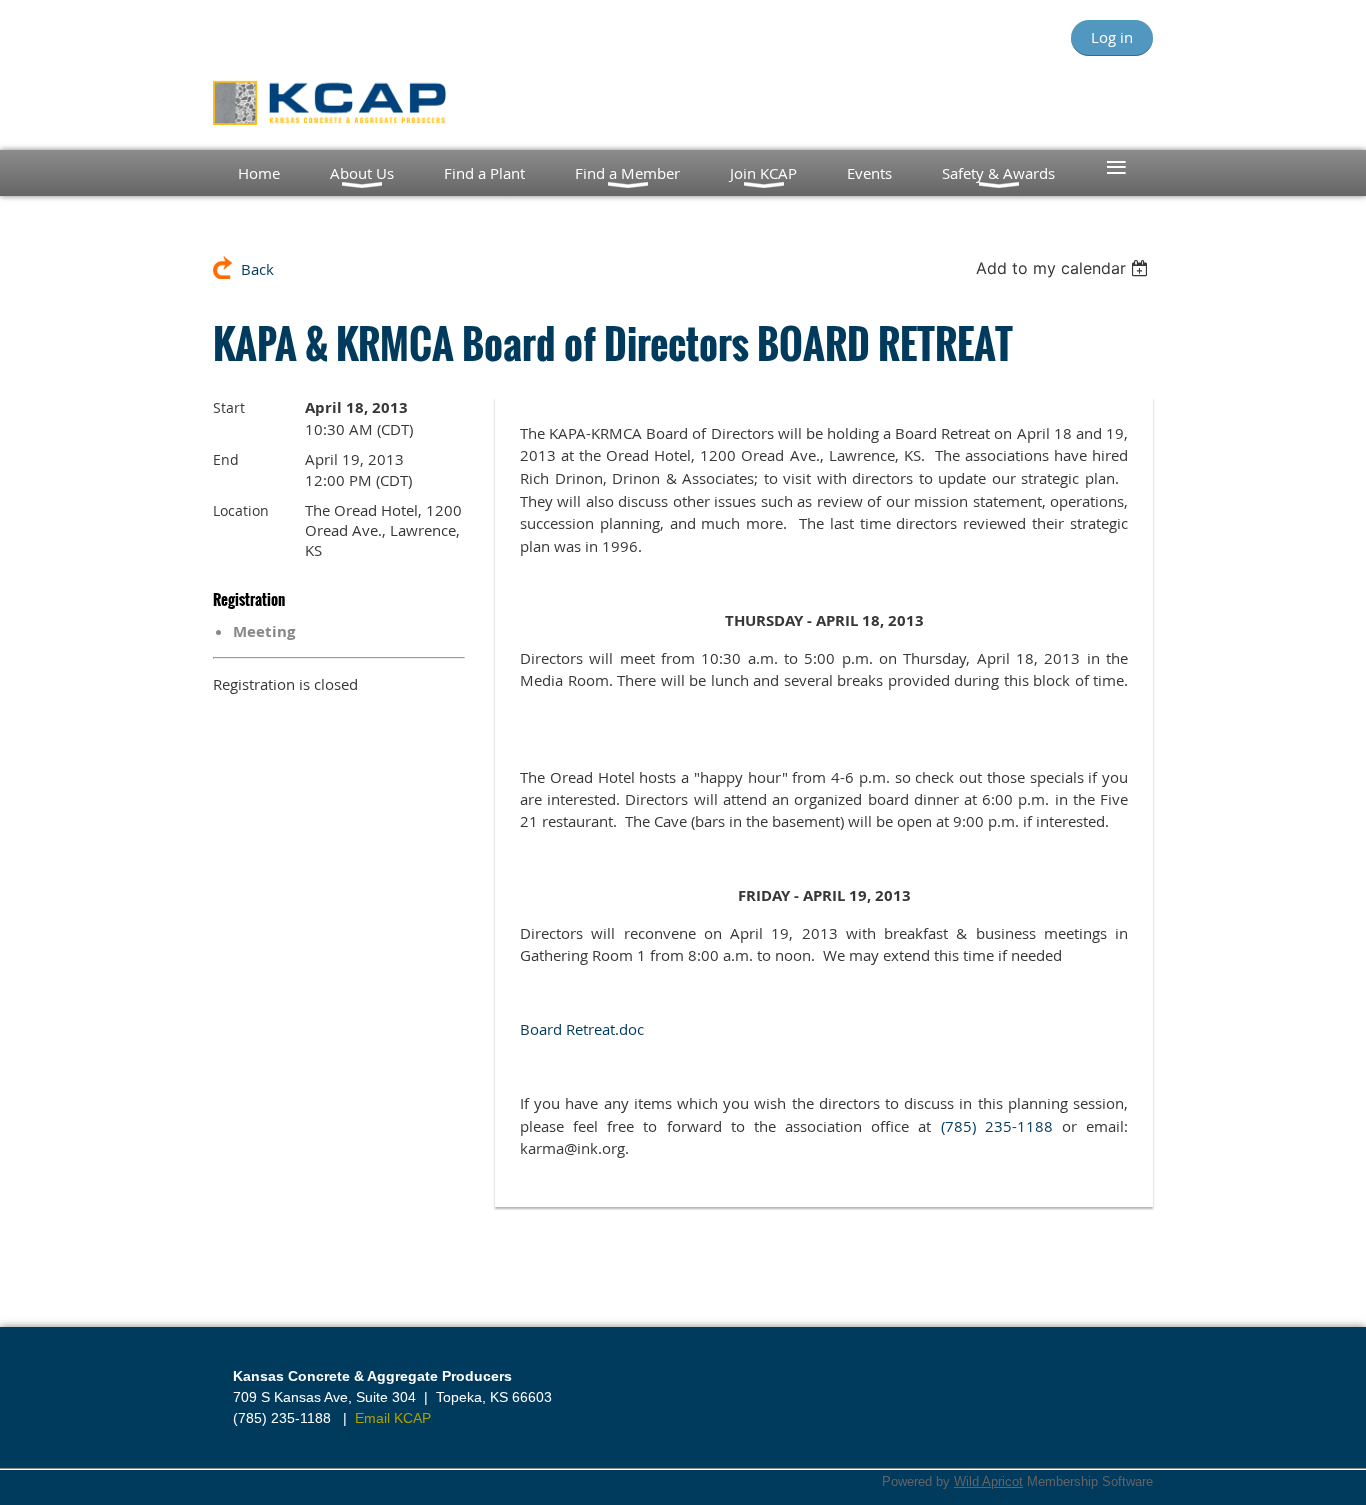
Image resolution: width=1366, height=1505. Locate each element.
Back (257, 269)
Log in (1112, 37)
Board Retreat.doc (582, 1029)
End (226, 459)
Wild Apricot (988, 1481)
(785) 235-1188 (997, 1126)
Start (229, 407)
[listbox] (1064, 268)
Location (241, 510)
